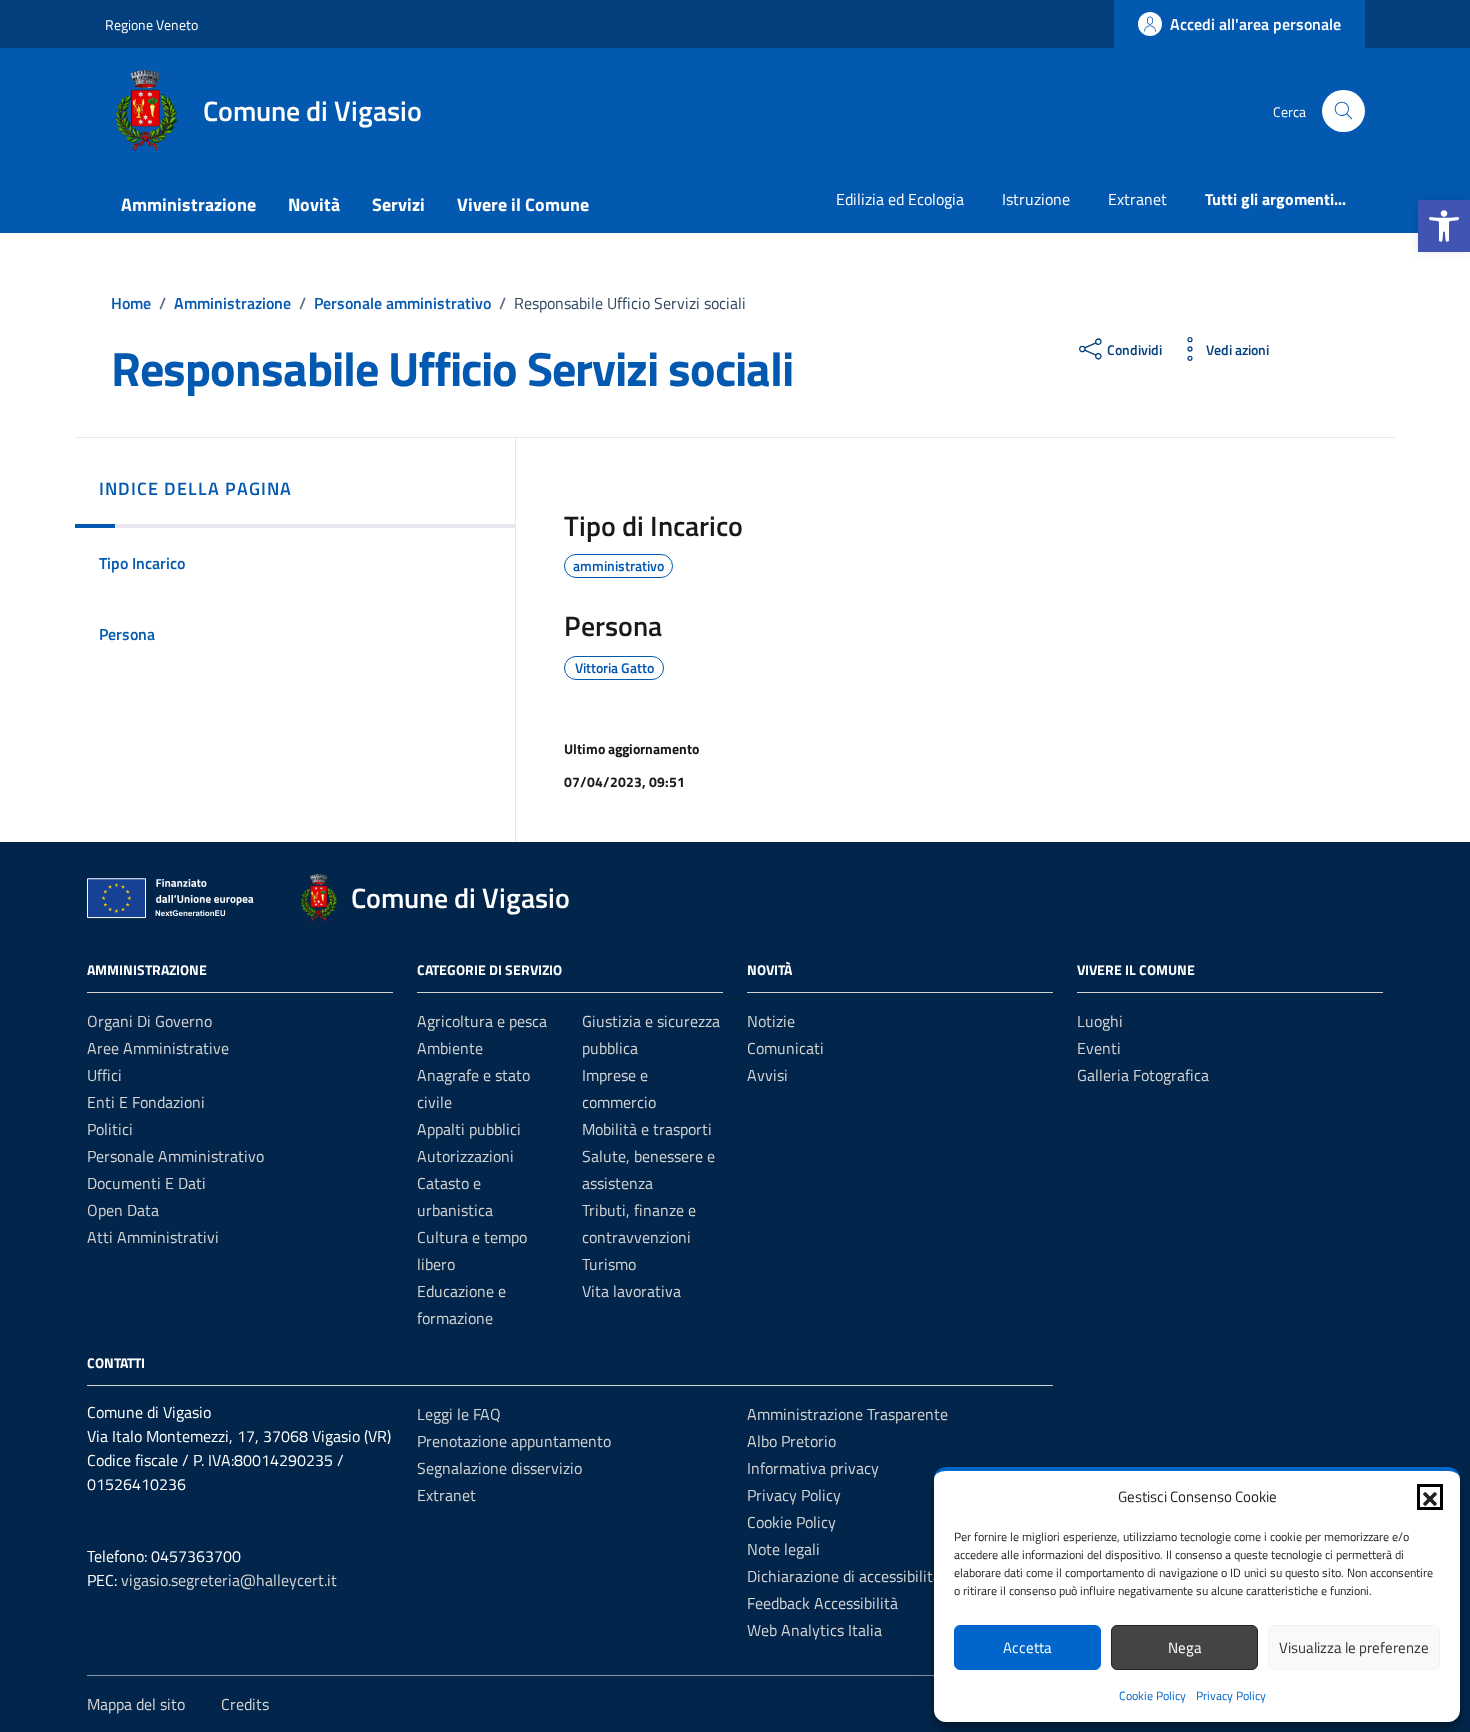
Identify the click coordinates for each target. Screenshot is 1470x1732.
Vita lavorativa (631, 1291)
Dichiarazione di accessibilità (844, 1576)
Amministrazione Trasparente (847, 1414)
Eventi (1099, 1048)
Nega (1185, 1647)
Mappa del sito (136, 1704)
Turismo (609, 1264)
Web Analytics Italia (814, 1630)
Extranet (1137, 199)
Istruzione (1036, 199)
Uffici (104, 1075)
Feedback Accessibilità (822, 1603)
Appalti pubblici (469, 1129)
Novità (314, 204)
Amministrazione (188, 204)
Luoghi (1100, 1021)
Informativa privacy (813, 1468)
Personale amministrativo (175, 1156)
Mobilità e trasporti (647, 1129)
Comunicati (785, 1048)
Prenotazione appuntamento (514, 1441)
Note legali (783, 1549)
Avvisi (767, 1075)
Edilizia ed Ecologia (900, 199)
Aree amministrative (158, 1048)
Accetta (1027, 1647)
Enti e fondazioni (146, 1102)
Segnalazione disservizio (499, 1468)
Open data (123, 1210)
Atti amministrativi (153, 1237)
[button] (1444, 226)
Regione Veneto (151, 24)
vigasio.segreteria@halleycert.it (229, 1580)
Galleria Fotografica (1143, 1075)
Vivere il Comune (523, 204)
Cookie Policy (1152, 1695)
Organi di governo (149, 1021)
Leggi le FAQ (459, 1414)
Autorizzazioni (465, 1156)
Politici (110, 1129)
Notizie (771, 1021)
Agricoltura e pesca (482, 1021)
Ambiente (450, 1048)
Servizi (398, 204)
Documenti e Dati (146, 1183)
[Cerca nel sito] (1343, 111)
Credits (245, 1704)
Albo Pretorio (791, 1441)
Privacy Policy (1231, 1695)
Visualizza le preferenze (1354, 1647)
